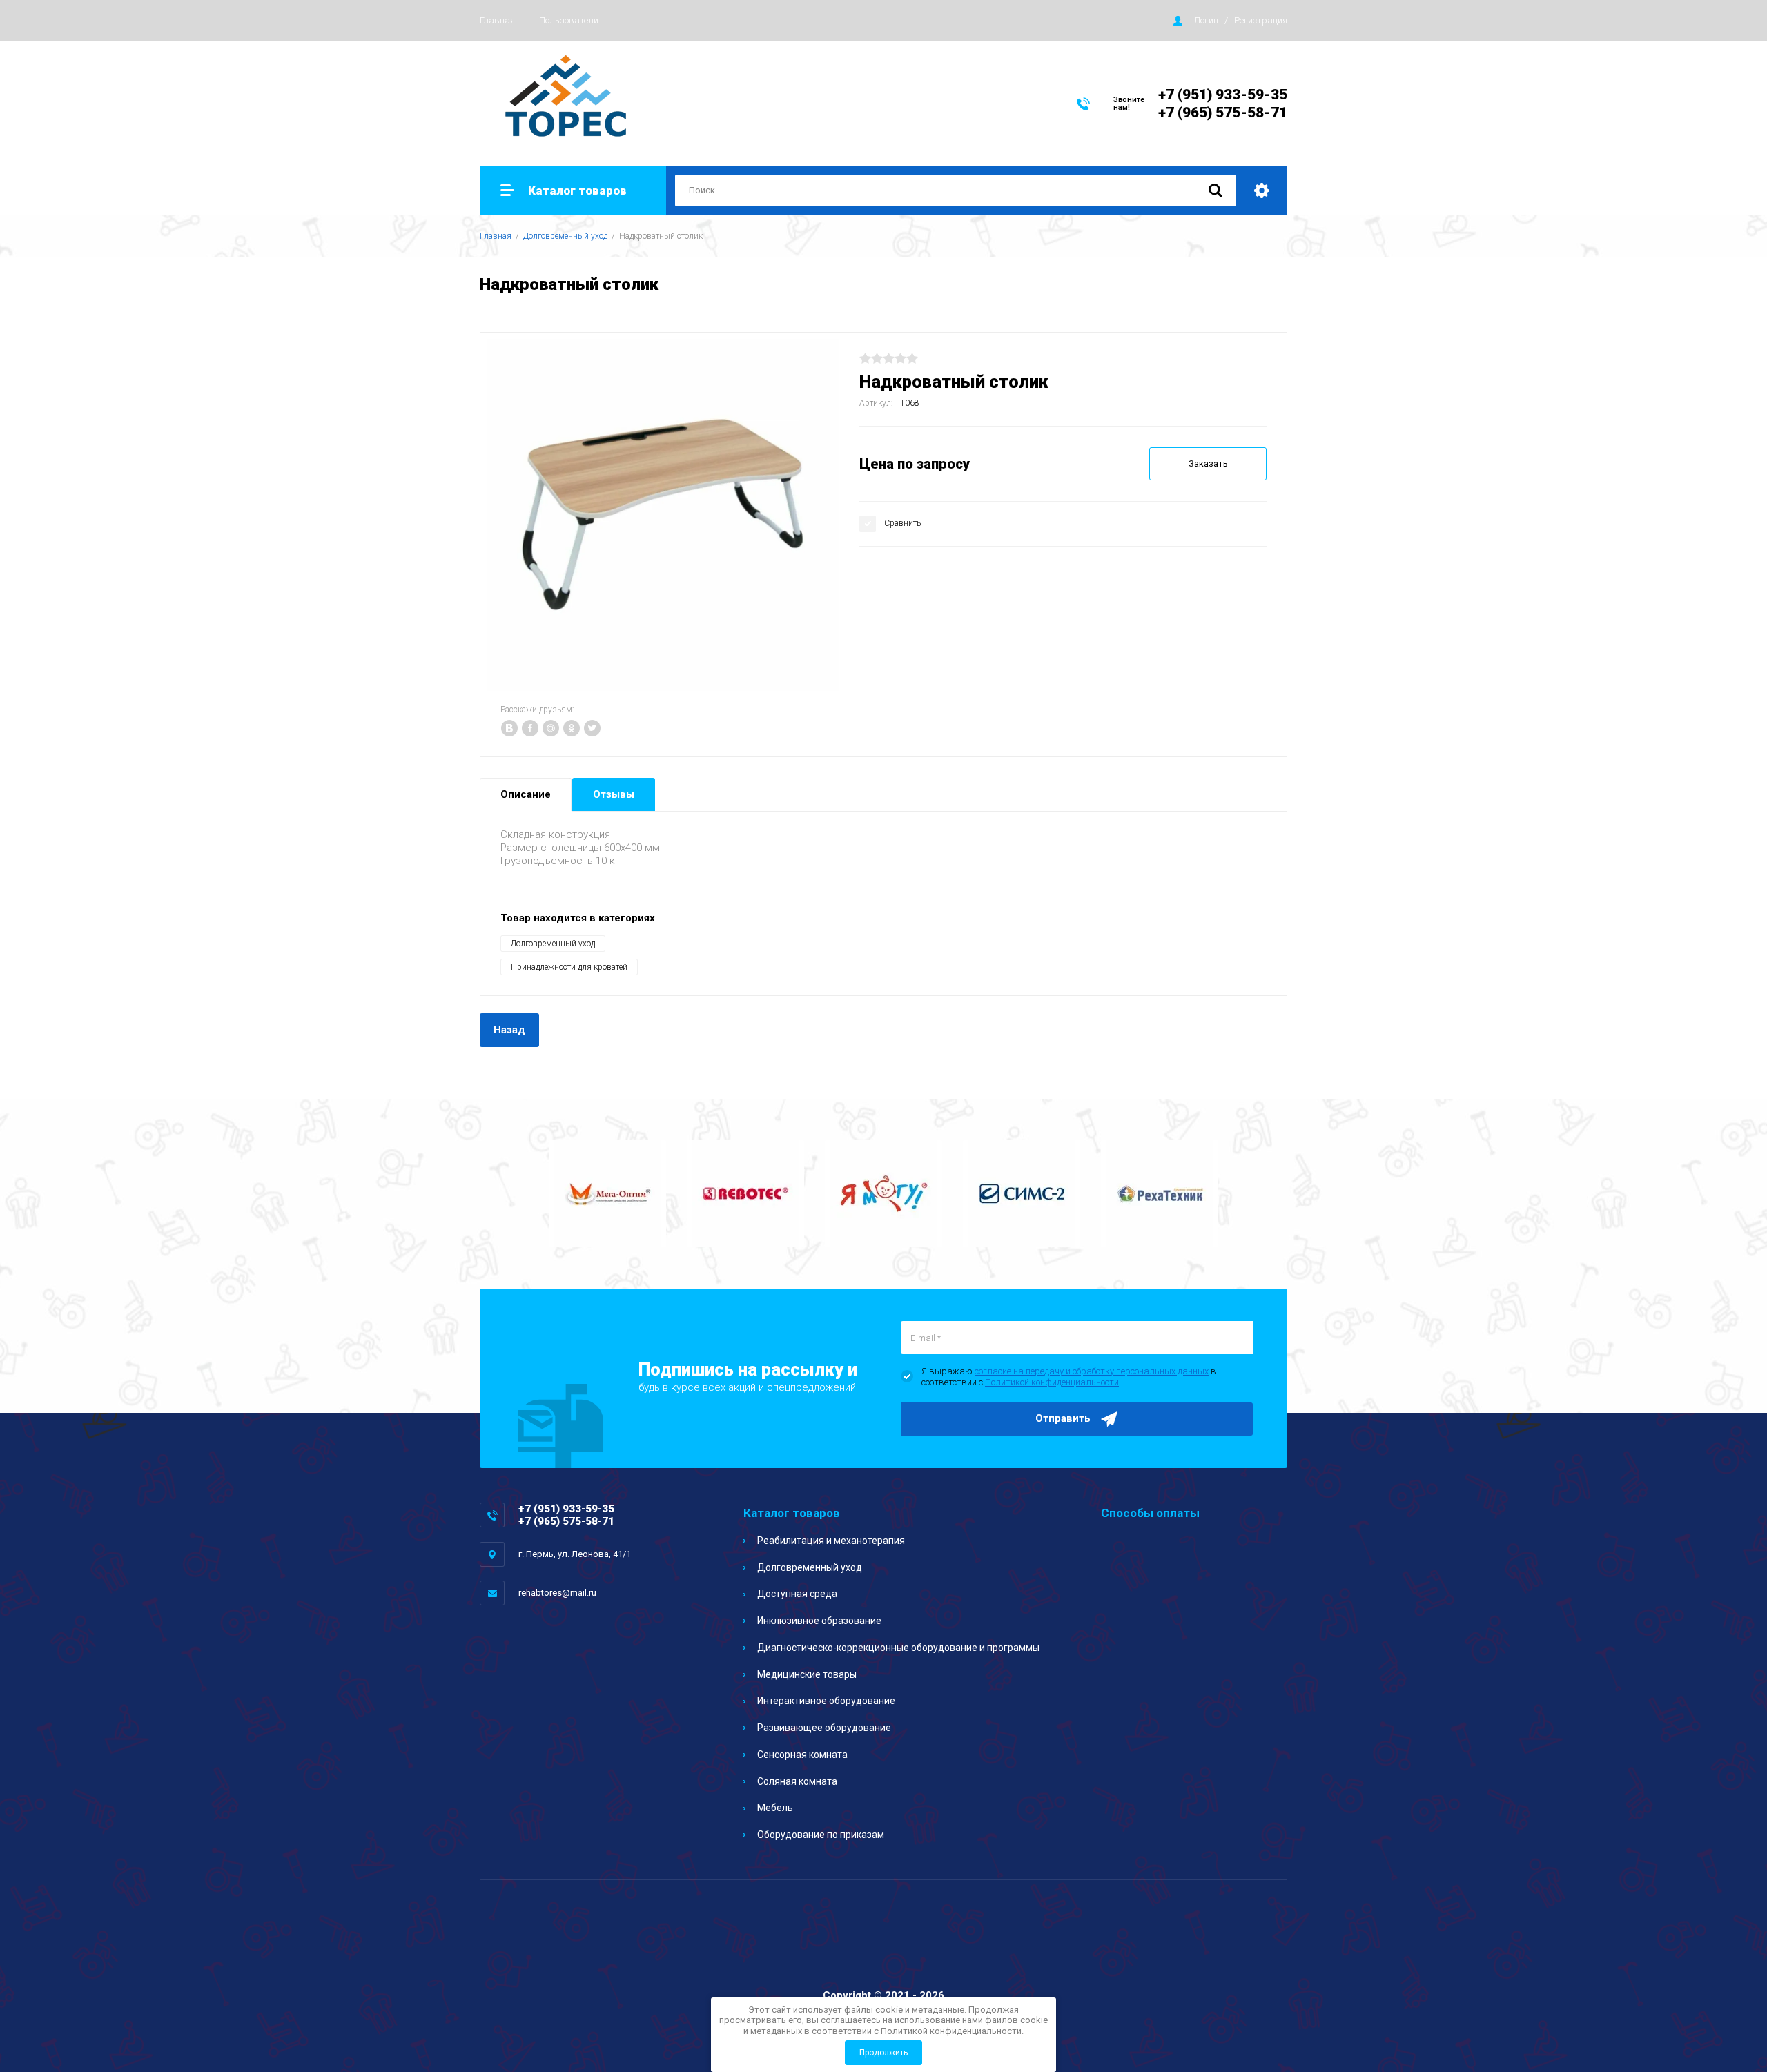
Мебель (775, 1808)
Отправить (1063, 1418)
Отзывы (614, 794)
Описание (526, 794)
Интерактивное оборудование (826, 1701)
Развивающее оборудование (824, 1728)
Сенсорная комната (802, 1755)
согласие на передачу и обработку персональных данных (1092, 1371)
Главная (497, 20)
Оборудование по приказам (821, 1835)
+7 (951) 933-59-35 (1223, 95)
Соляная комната (797, 1781)
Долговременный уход (565, 236)
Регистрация (1261, 20)
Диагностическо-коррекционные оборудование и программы (898, 1648)
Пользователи (569, 20)
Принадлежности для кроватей (569, 967)
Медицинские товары (807, 1674)
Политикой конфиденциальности (1052, 1382)
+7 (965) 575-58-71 (1223, 113)
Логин (1206, 20)
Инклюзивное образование (819, 1621)
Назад (509, 1030)
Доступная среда (797, 1594)
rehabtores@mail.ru (557, 1593)
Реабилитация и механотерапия (831, 1541)
